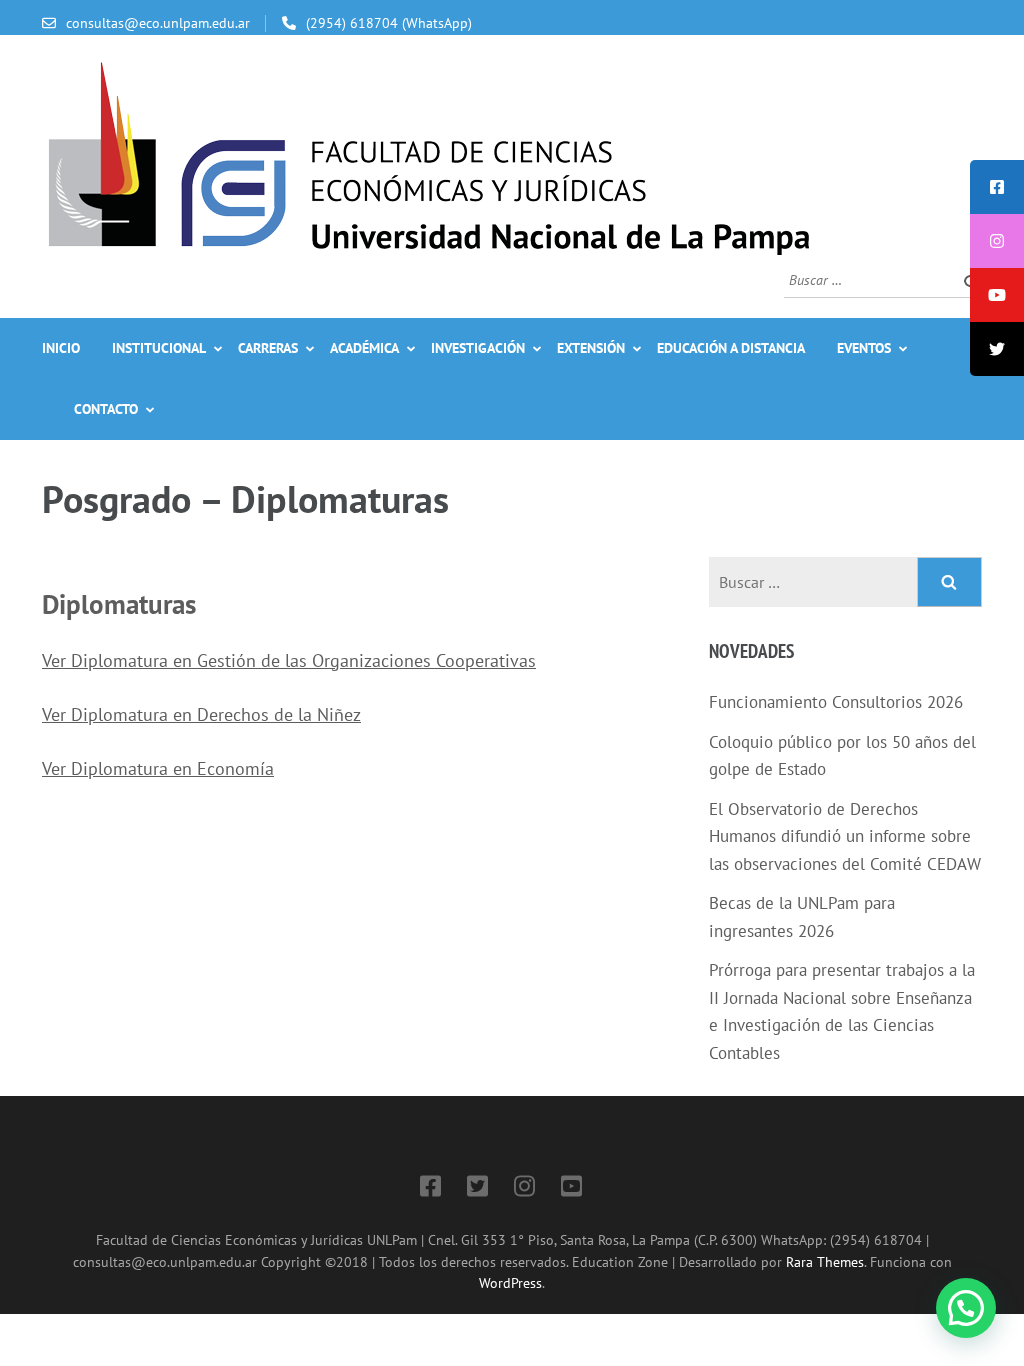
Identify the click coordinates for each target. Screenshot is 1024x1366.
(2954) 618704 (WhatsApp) (389, 23)
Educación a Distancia (731, 348)
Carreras (268, 348)
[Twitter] (477, 1189)
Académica (364, 348)
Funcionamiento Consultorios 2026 (836, 702)
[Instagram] (524, 1189)
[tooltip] (997, 187)
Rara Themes (825, 1261)
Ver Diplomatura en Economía (158, 768)
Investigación (478, 348)
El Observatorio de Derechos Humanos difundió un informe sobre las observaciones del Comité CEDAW (845, 836)
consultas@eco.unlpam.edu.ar (158, 23)
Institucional (159, 348)
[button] (966, 1308)
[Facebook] (430, 1189)
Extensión (591, 348)
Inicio (61, 348)
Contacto (106, 409)
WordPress (510, 1282)
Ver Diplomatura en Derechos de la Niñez (201, 714)
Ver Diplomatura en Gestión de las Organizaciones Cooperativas (289, 660)
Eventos (864, 348)
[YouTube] (571, 1189)
